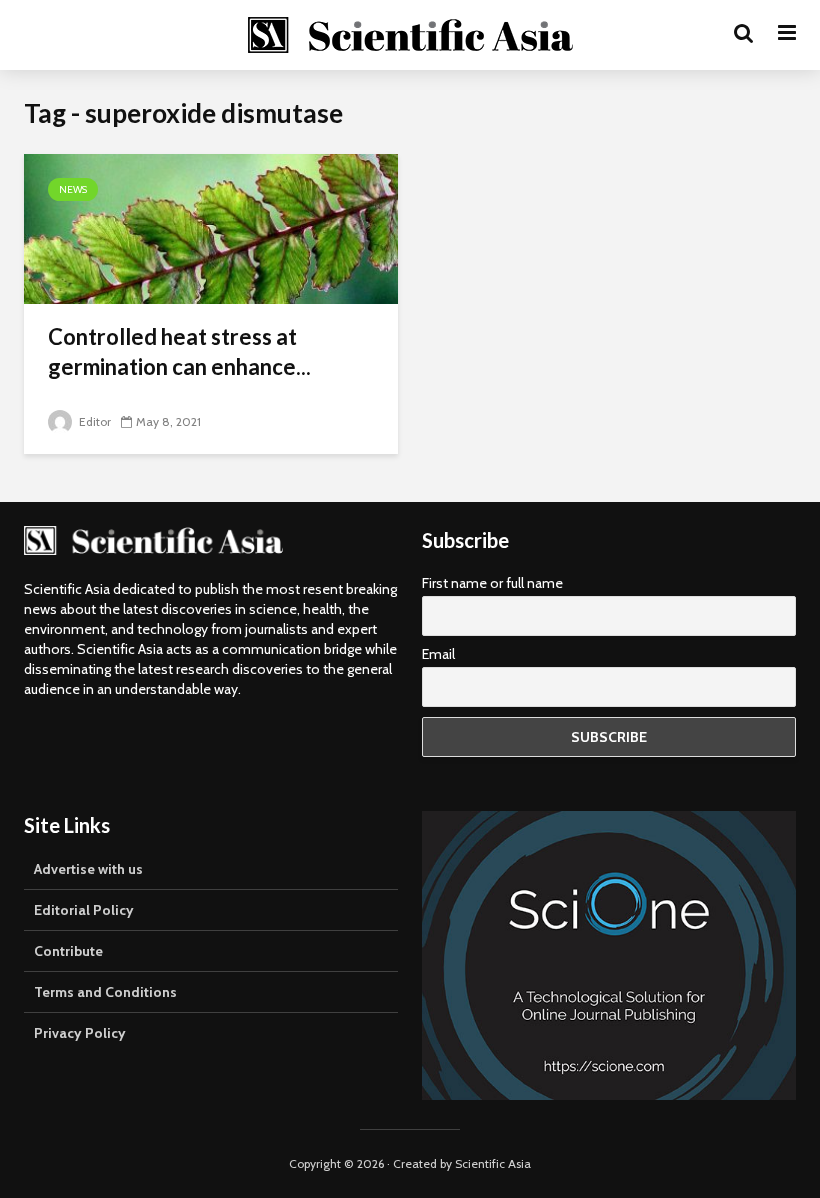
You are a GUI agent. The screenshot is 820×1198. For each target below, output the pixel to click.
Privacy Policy (80, 1033)
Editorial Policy (84, 910)
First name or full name (492, 583)
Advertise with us (88, 869)
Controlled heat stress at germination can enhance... (179, 351)
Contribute (68, 951)
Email (438, 654)
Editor (93, 421)
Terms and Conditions (105, 992)
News (73, 189)
